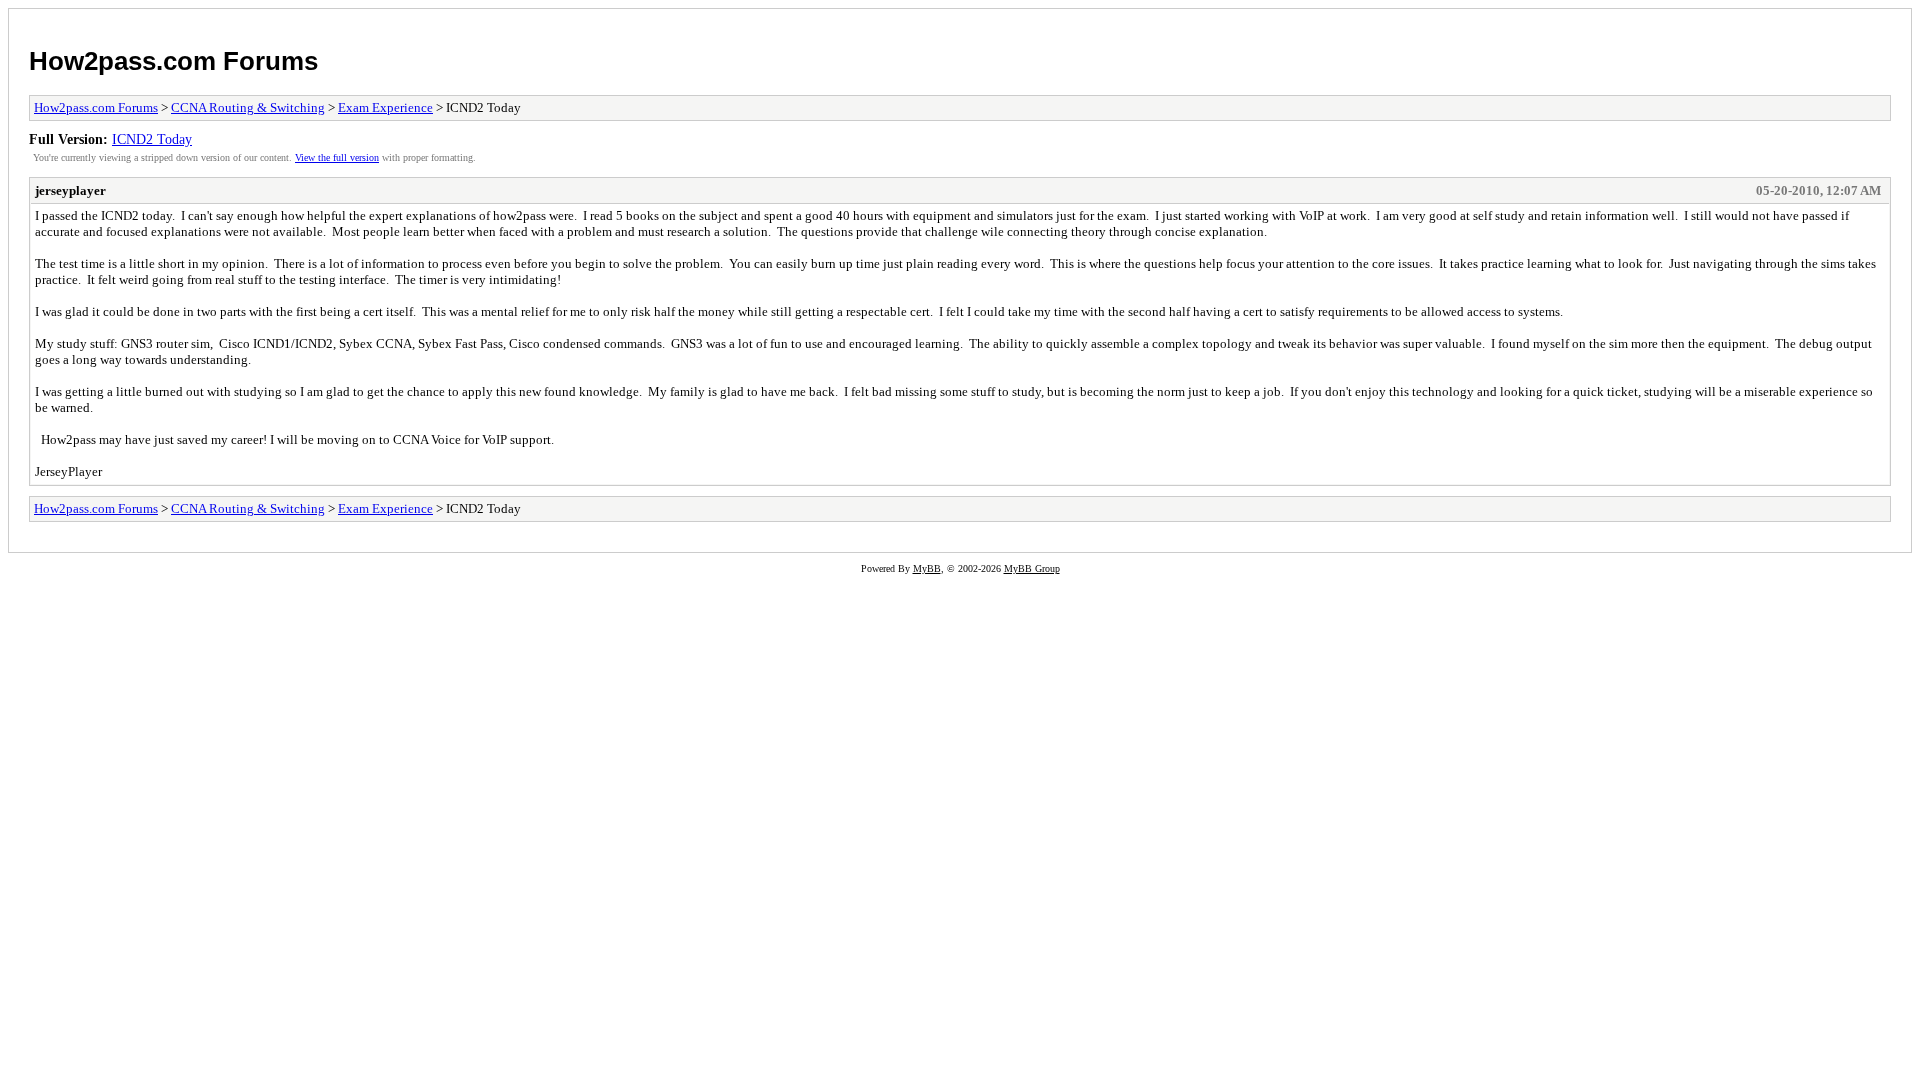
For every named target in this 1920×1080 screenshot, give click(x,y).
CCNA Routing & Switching (248, 107)
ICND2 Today (152, 139)
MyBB (927, 568)
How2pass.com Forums (173, 61)
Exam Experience (385, 107)
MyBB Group (1032, 568)
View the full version (337, 157)
